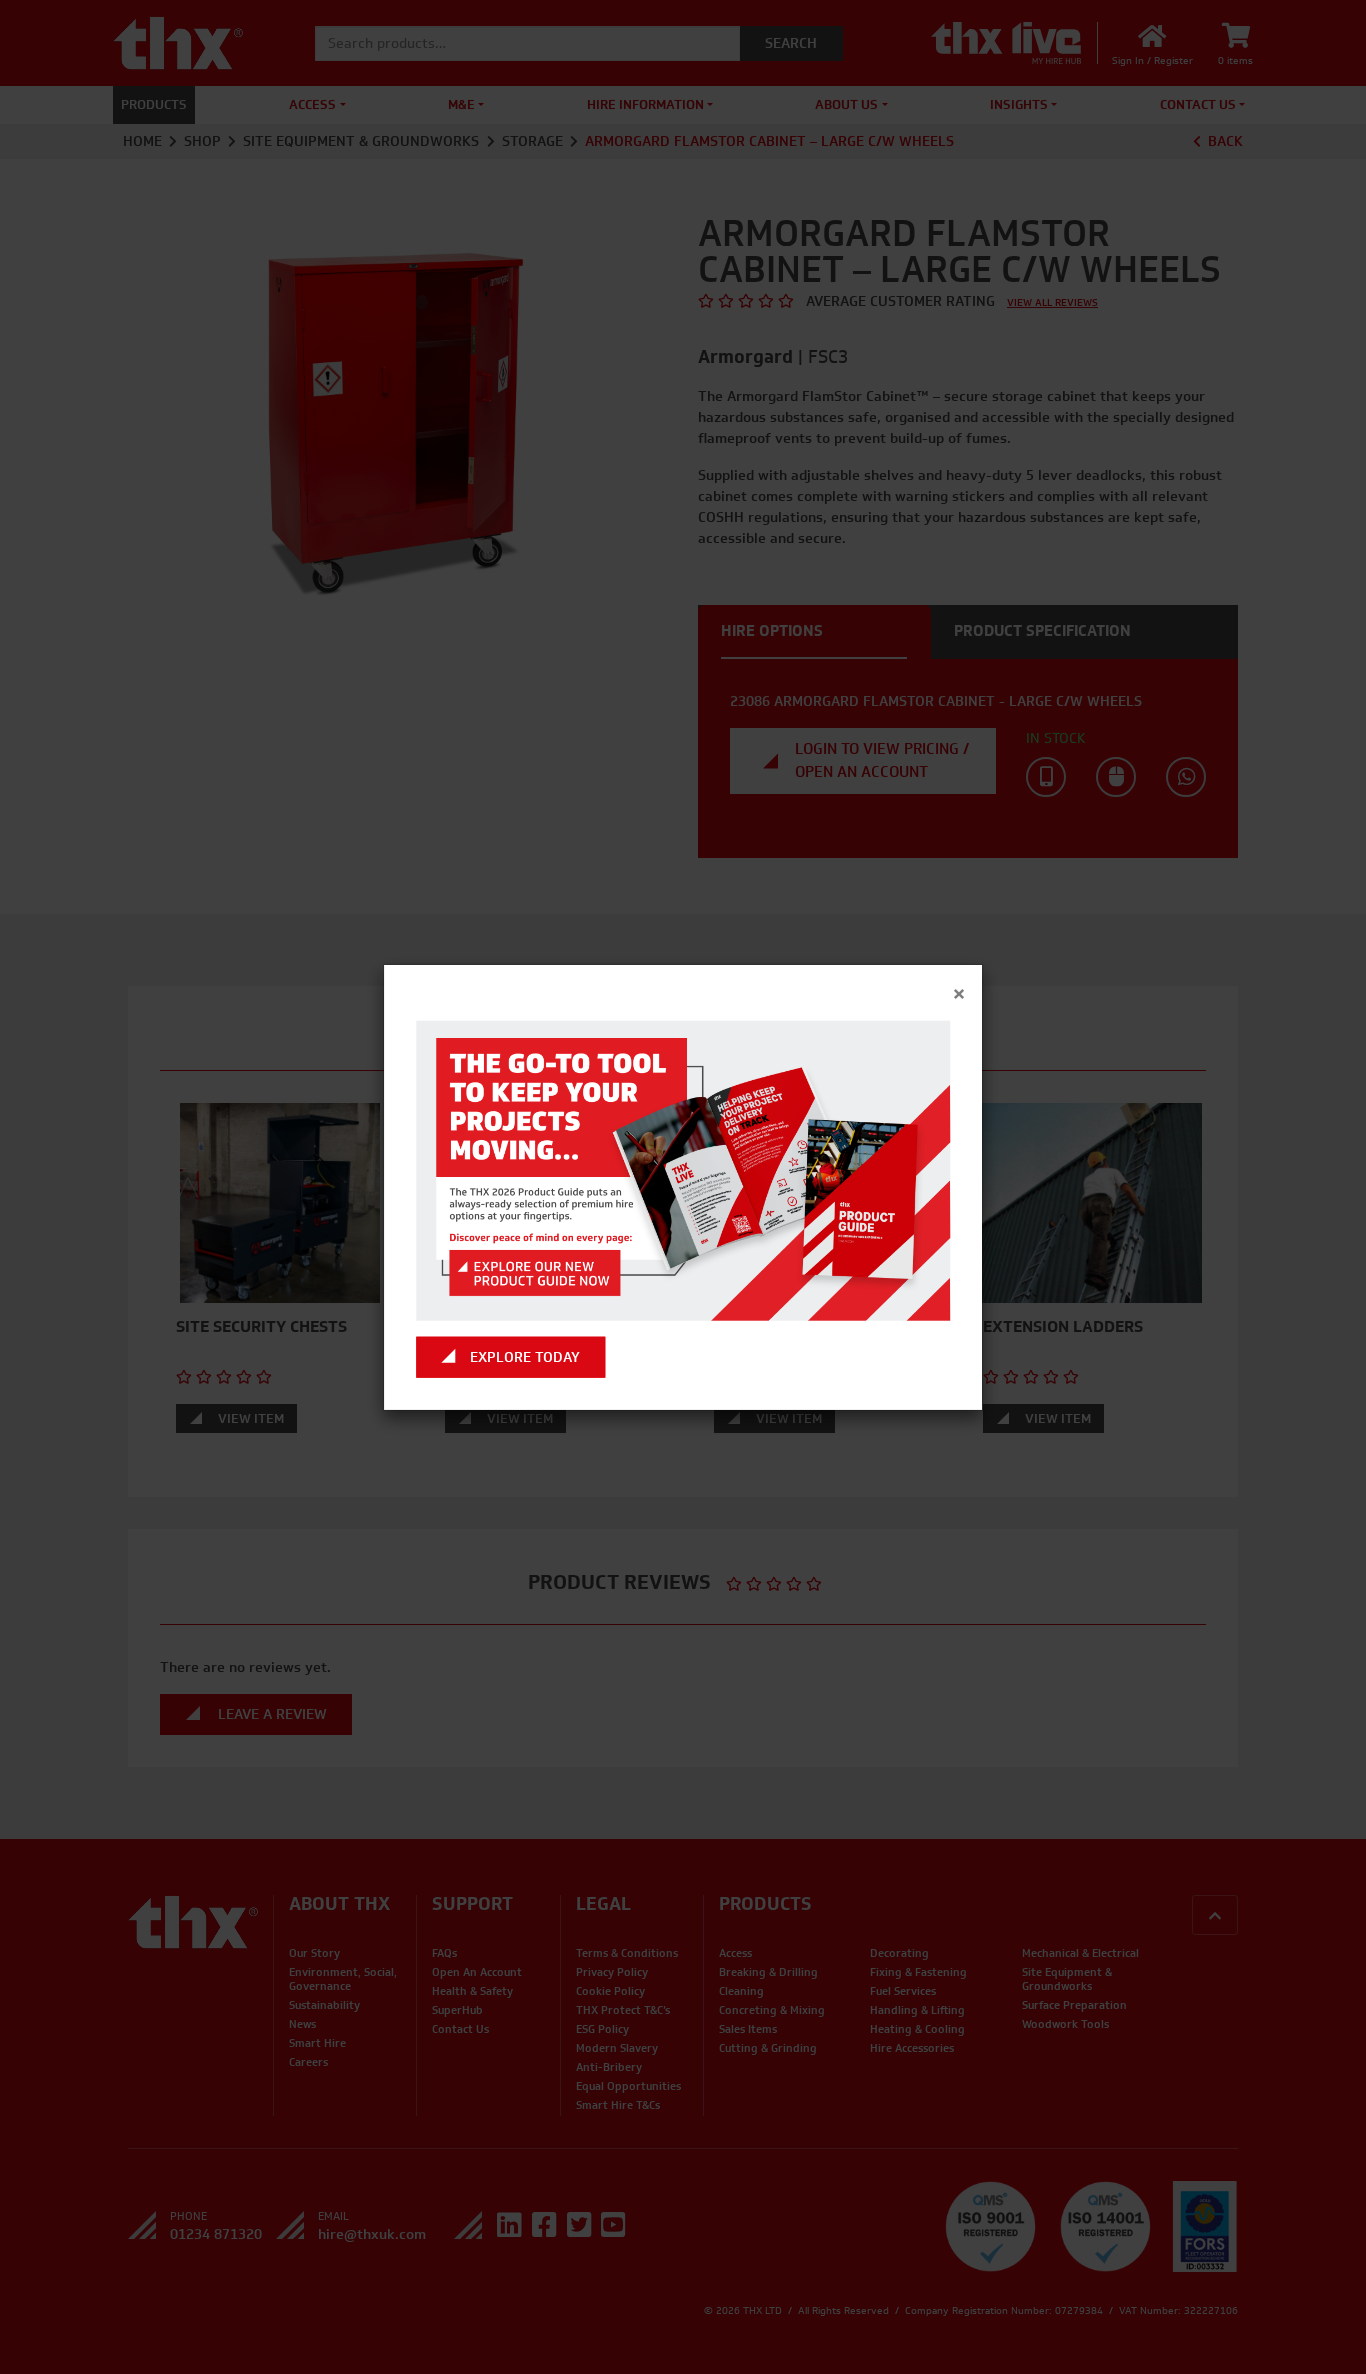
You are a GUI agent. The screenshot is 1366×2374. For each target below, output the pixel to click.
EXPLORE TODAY (525, 1357)
